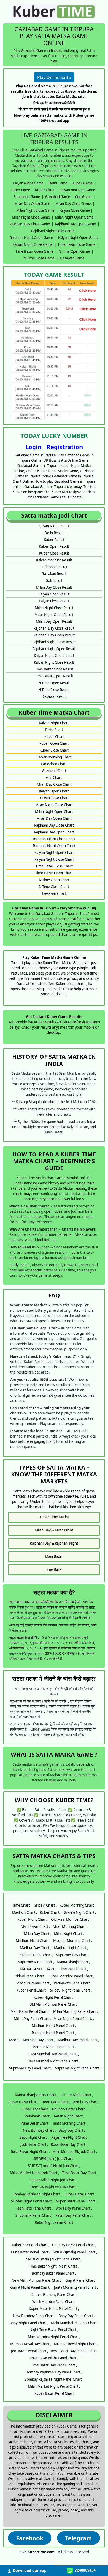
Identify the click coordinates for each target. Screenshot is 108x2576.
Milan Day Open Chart (54, 818)
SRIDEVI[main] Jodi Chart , (54, 2159)
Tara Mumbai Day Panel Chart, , (54, 2054)
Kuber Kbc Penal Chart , (31, 2245)
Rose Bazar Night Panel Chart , (54, 2358)
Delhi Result (54, 533)
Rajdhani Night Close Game (53, 231)
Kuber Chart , (51, 1912)
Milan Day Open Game (32, 204)
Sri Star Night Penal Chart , (32, 2201)
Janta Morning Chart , (70, 2123)
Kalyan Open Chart (54, 791)
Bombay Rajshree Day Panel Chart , (54, 2372)
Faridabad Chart (54, 764)
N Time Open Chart (54, 880)
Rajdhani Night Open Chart (54, 846)
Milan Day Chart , (38, 1934)
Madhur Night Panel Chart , (54, 2047)
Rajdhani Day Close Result (54, 628)
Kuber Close (45, 190)
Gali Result (54, 581)
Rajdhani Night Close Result (54, 642)
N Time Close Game (39, 258)
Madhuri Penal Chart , (34, 1983)
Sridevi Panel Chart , (30, 1976)
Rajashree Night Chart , (70, 2137)
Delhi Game (58, 183)
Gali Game (83, 197)
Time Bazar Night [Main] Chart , (54, 2266)
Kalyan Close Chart (54, 798)
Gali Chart (54, 778)
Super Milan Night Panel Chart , (54, 2309)
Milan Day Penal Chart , (32, 2019)
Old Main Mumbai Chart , (71, 1919)
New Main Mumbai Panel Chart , (37, 2280)
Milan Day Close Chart (54, 784)
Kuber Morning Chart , (78, 1905)
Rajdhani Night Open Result (54, 649)
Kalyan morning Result (54, 560)
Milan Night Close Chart (54, 805)
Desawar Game (72, 258)
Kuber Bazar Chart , (80, 2194)
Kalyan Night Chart (54, 723)
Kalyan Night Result (54, 526)
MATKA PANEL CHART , (38, 1969)
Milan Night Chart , (69, 1934)
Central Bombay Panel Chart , (54, 2295)
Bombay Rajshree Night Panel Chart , (54, 2379)
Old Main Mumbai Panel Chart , (54, 2004)
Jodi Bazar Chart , (34, 2144)
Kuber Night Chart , (33, 1919)
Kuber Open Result (54, 546)
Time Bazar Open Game (34, 251)
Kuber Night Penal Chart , (54, 1997)
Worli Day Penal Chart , (74, 2208)
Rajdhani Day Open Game (75, 224)
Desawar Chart (54, 893)
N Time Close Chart (54, 887)
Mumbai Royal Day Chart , (31, 2344)
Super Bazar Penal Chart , (77, 2201)
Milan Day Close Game (73, 204)
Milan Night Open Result (54, 615)
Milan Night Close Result (54, 608)
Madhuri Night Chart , (33, 1941)
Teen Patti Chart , (56, 2102)
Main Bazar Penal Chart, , (31, 2011)
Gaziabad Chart (54, 771)
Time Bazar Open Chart (54, 873)
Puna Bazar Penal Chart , (31, 2252)
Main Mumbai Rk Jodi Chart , (75, 2152)
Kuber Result (54, 540)
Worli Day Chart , (86, 2102)
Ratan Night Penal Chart (54, 2222)
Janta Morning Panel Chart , (76, 2287)
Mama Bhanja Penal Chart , (36, 2095)
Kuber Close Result (54, 553)
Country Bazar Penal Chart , (74, 2245)
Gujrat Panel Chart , (81, 2280)
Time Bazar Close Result (54, 669)
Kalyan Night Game (28, 183)
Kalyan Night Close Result (54, 662)
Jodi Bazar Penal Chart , (30, 2351)
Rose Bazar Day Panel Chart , (74, 2351)
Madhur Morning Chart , (73, 1941)
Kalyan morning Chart (54, 757)
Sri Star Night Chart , (77, 2095)
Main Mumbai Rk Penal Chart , (75, 2323)
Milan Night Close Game (35, 210)
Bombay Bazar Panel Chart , (54, 2273)
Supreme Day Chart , (73, 1955)
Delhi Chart (54, 730)
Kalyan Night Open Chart (54, 853)
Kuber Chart (54, 737)
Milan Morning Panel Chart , (75, 2011)
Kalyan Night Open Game (78, 238)
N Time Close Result (54, 690)
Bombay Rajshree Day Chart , (54, 2187)
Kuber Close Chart (54, 750)
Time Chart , (22, 1905)
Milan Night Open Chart (54, 812)
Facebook (30, 2538)
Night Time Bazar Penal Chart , (54, 2330)
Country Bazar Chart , (69, 2109)
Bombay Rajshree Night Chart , (37, 2194)
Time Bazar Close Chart (54, 866)
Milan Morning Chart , (70, 1926)
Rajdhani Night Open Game (31, 238)
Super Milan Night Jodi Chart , (54, 2180)
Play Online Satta (54, 77)
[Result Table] (54, 350)
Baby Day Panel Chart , (77, 2316)
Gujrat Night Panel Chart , (31, 2287)
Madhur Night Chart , (71, 1948)
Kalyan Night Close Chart (54, 859)
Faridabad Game (27, 197)
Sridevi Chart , (46, 1905)
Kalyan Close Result (54, 601)
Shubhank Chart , (38, 2116)
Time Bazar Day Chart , (80, 2173)
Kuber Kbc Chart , (36, 2109)
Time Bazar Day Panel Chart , (54, 2365)
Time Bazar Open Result (54, 676)
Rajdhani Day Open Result (54, 635)
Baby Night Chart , (34, 2137)
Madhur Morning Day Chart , (32, 2040)
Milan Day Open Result (54, 621)
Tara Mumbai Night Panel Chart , (54, 2061)
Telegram (79, 2538)
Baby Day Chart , (72, 2130)
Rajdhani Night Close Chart (54, 839)
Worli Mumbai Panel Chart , (54, 2302)
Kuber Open (20, 190)
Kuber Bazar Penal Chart (54, 2393)
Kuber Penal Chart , (32, 1990)
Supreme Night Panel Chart (77, 2068)
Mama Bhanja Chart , (74, 1962)
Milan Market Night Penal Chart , (54, 2386)
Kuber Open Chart (54, 743)
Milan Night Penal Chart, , (74, 2019)
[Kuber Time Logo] (54, 11)
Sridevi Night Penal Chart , (71, 1990)
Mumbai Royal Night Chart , (76, 2344)
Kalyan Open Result (54, 594)
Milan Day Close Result (54, 587)
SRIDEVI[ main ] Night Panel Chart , (54, 2259)
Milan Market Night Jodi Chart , (35, 2173)
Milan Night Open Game (74, 217)
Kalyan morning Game (77, 190)
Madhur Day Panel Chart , (79, 2040)
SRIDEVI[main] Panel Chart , (75, 2252)
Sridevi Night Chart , (80, 1912)
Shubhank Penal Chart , (34, 2215)
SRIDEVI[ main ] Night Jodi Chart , (54, 2166)
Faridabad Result (54, 567)
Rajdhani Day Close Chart (54, 825)
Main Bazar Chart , (35, 1926)
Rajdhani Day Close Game (30, 224)
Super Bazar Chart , (24, 2102)
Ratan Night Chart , (69, 2116)
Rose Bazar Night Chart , (30, 2152)
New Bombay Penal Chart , (34, 2316)
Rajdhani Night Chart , (36, 1955)
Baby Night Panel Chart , (29, 2323)
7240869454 (85, 2570)
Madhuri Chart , (25, 1912)
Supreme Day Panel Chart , (31, 2068)
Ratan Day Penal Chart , (74, 2215)
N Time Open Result (54, 683)
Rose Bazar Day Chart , (69, 2144)
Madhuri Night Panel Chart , (54, 2026)
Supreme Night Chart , (36, 1962)
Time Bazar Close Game (77, 244)
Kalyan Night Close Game (33, 244)
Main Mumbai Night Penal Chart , (54, 2337)
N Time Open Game (74, 251)
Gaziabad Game (58, 197)
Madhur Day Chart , (36, 1948)
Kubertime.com (41, 2552)
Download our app (29, 2570)
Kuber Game (83, 183)
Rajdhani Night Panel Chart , (54, 2033)
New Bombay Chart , (39, 2130)
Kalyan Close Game (75, 210)
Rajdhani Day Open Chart (54, 832)
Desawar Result (54, 696)
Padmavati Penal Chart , (73, 1983)
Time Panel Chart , (74, 1969)
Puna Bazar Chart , (36, 2123)
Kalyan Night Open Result (54, 656)
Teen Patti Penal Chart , (34, 2208)
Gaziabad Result (54, 574)
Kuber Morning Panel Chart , (71, 1976)
